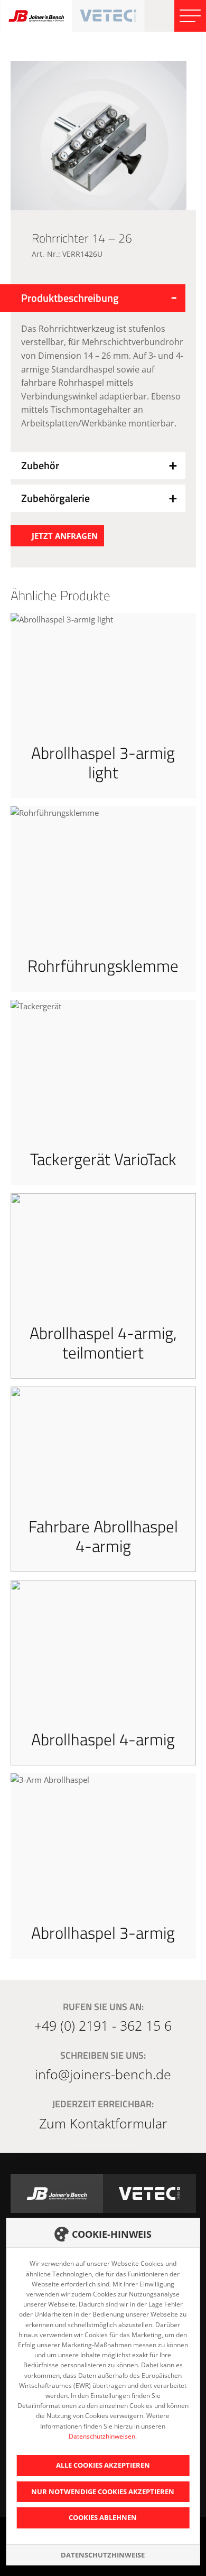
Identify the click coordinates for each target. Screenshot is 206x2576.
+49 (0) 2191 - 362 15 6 (103, 2025)
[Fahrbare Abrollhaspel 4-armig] (103, 1479)
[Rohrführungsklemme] (103, 899)
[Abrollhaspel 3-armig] (103, 1866)
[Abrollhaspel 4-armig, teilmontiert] (103, 1286)
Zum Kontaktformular (103, 2123)
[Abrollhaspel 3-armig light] (103, 706)
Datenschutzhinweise (103, 2555)
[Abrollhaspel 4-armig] (103, 1673)
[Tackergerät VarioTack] (103, 1092)
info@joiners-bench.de (103, 2074)
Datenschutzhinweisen (102, 2436)
